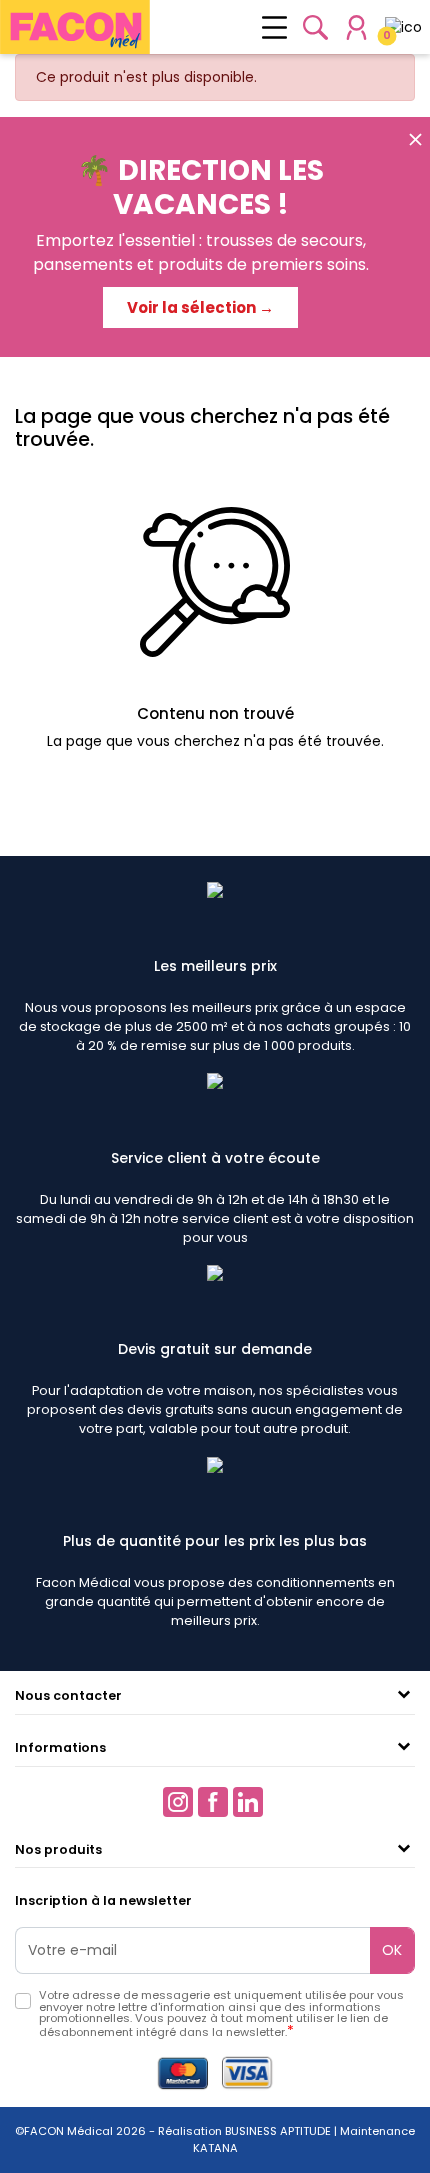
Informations (60, 1747)
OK (392, 1950)
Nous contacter (68, 1695)
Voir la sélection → (200, 307)
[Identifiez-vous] (356, 27)
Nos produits (58, 1849)
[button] (315, 27)
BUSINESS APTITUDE (276, 2131)
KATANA (215, 2148)
